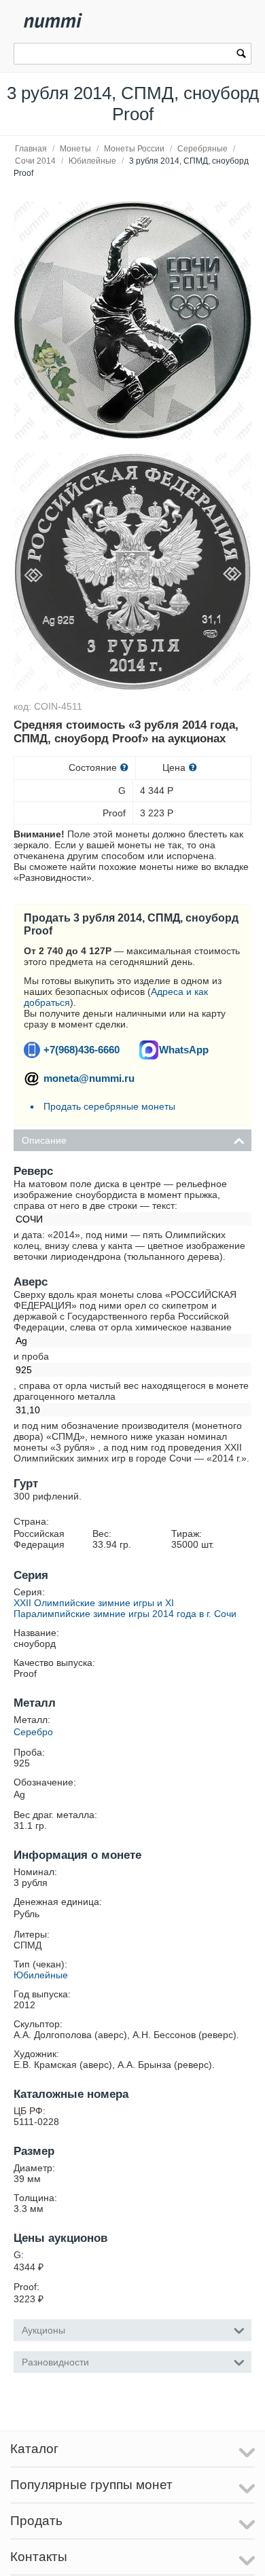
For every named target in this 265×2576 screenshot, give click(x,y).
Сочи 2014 (35, 161)
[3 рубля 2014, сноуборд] (132, 321)
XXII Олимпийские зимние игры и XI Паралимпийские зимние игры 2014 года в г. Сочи (125, 1608)
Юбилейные (92, 161)
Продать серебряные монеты (109, 1106)
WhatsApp (184, 1050)
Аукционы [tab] (43, 2330)
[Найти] (241, 55)
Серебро (33, 1732)
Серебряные (202, 149)
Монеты (75, 149)
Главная (31, 149)
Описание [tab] (44, 1140)
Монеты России (134, 149)
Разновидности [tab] (55, 2362)
